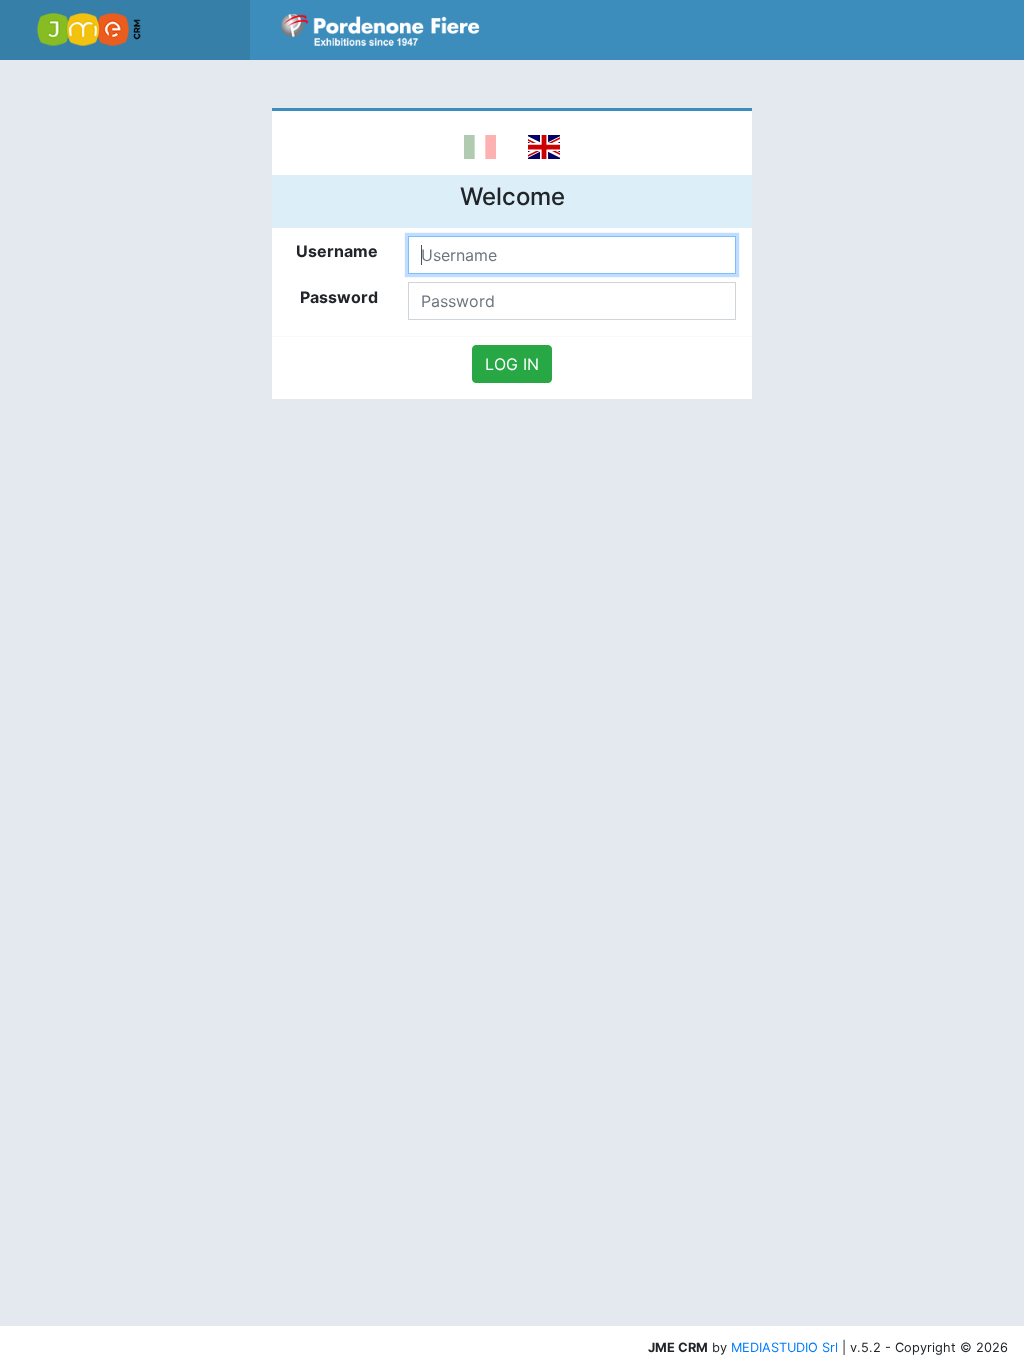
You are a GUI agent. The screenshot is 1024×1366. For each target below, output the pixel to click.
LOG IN (512, 364)
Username (337, 251)
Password (339, 297)
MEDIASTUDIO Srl (784, 1347)
